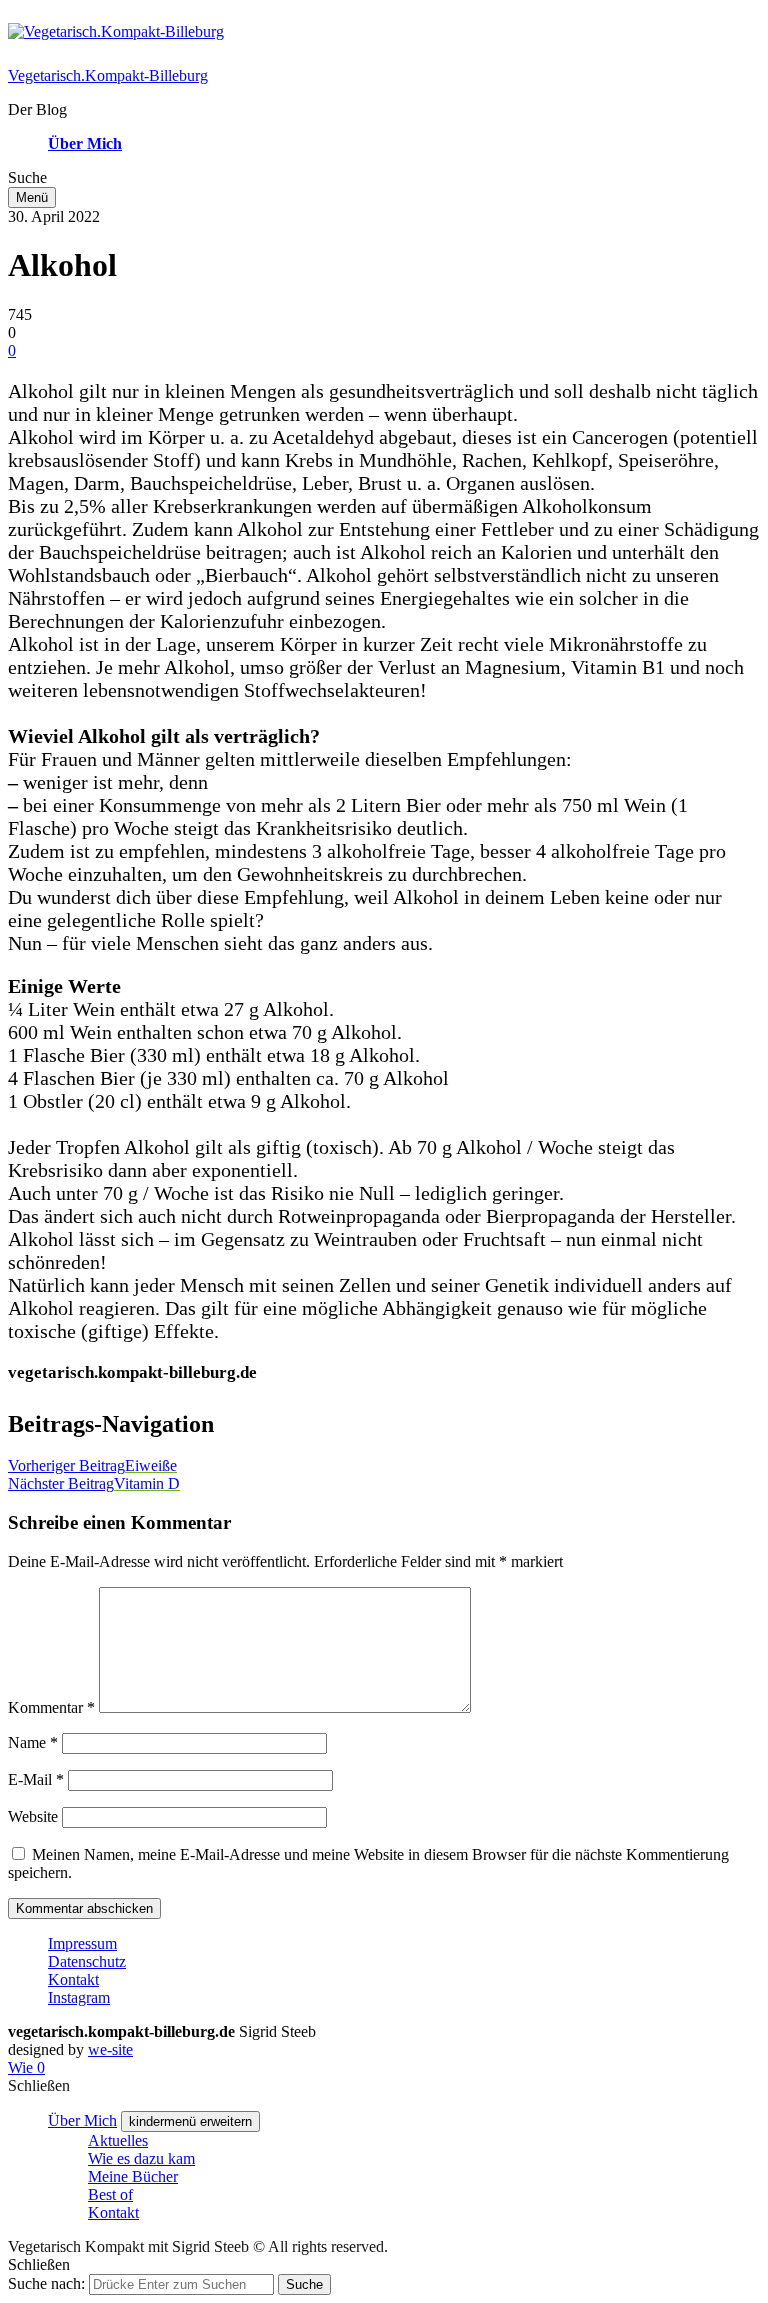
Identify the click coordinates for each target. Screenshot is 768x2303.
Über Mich (85, 143)
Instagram (79, 1997)
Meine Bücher (133, 2176)
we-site (110, 2049)
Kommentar (51, 1707)
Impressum (82, 1943)
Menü (32, 197)
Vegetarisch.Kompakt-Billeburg (108, 75)
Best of (110, 2194)
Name (33, 1742)
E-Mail (36, 1779)
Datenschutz (87, 1961)
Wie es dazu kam (141, 2158)
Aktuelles (118, 2140)
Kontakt (73, 1979)
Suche (304, 2284)
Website (33, 1816)
